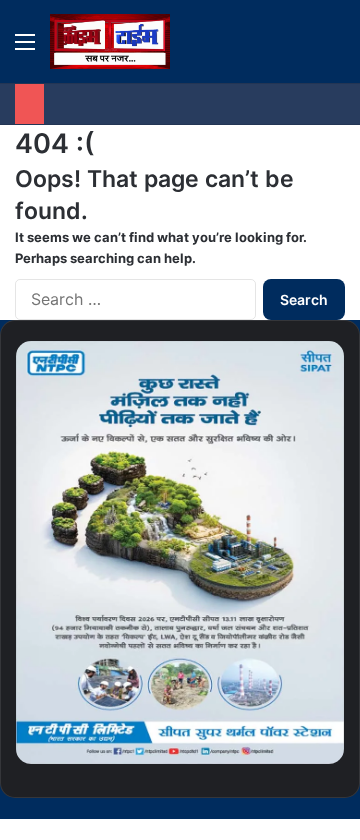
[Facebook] (340, 808)
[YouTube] (308, 808)
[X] (324, 808)
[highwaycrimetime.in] (110, 41)
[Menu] (25, 48)
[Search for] (335, 48)
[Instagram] (292, 808)
